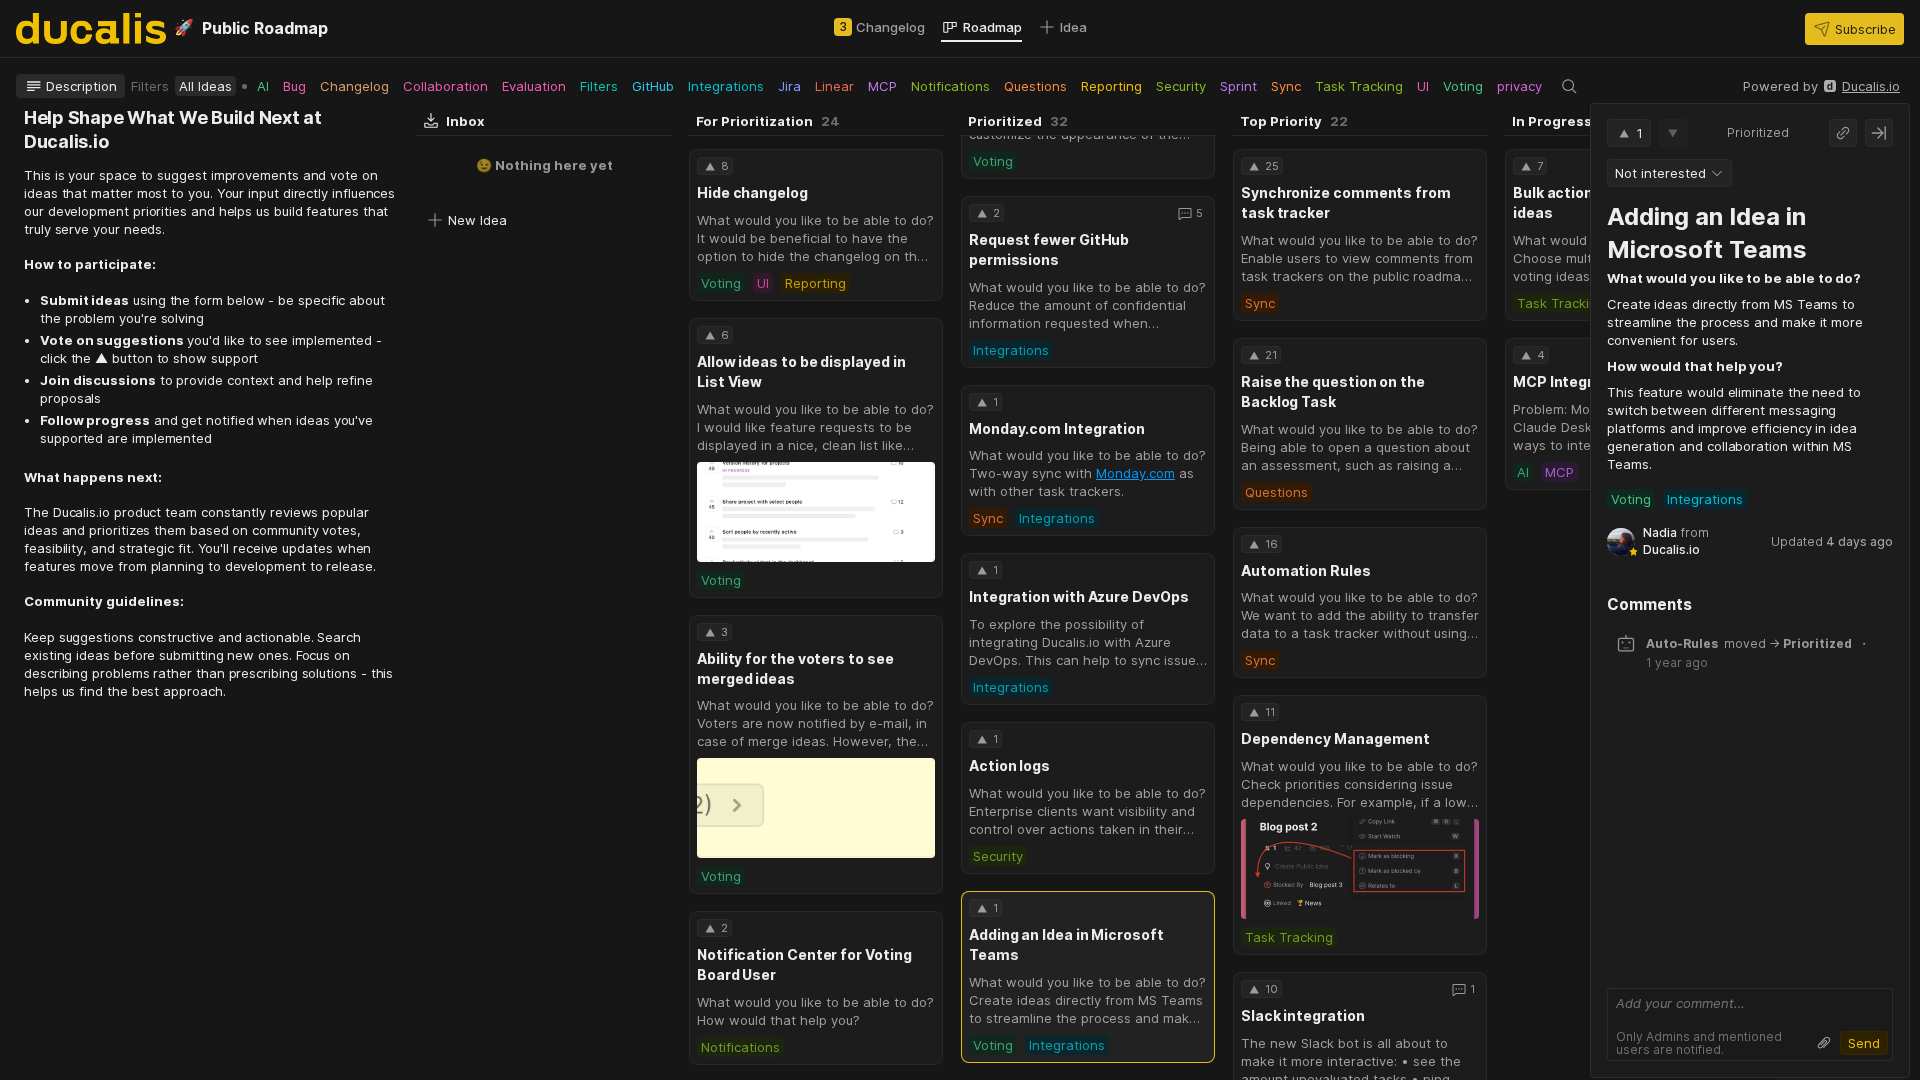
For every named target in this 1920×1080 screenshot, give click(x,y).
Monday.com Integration (1057, 428)
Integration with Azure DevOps (1079, 596)
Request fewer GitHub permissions (1049, 249)
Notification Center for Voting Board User (804, 964)
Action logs (1009, 765)
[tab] (879, 27)
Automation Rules (1306, 570)
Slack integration (1303, 1015)
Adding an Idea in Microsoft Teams (1066, 944)
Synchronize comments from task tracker (1346, 202)
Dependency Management (1335, 738)
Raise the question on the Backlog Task (1333, 391)
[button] (1854, 29)
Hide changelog (752, 192)
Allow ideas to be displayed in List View (801, 371)
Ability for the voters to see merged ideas (795, 668)
